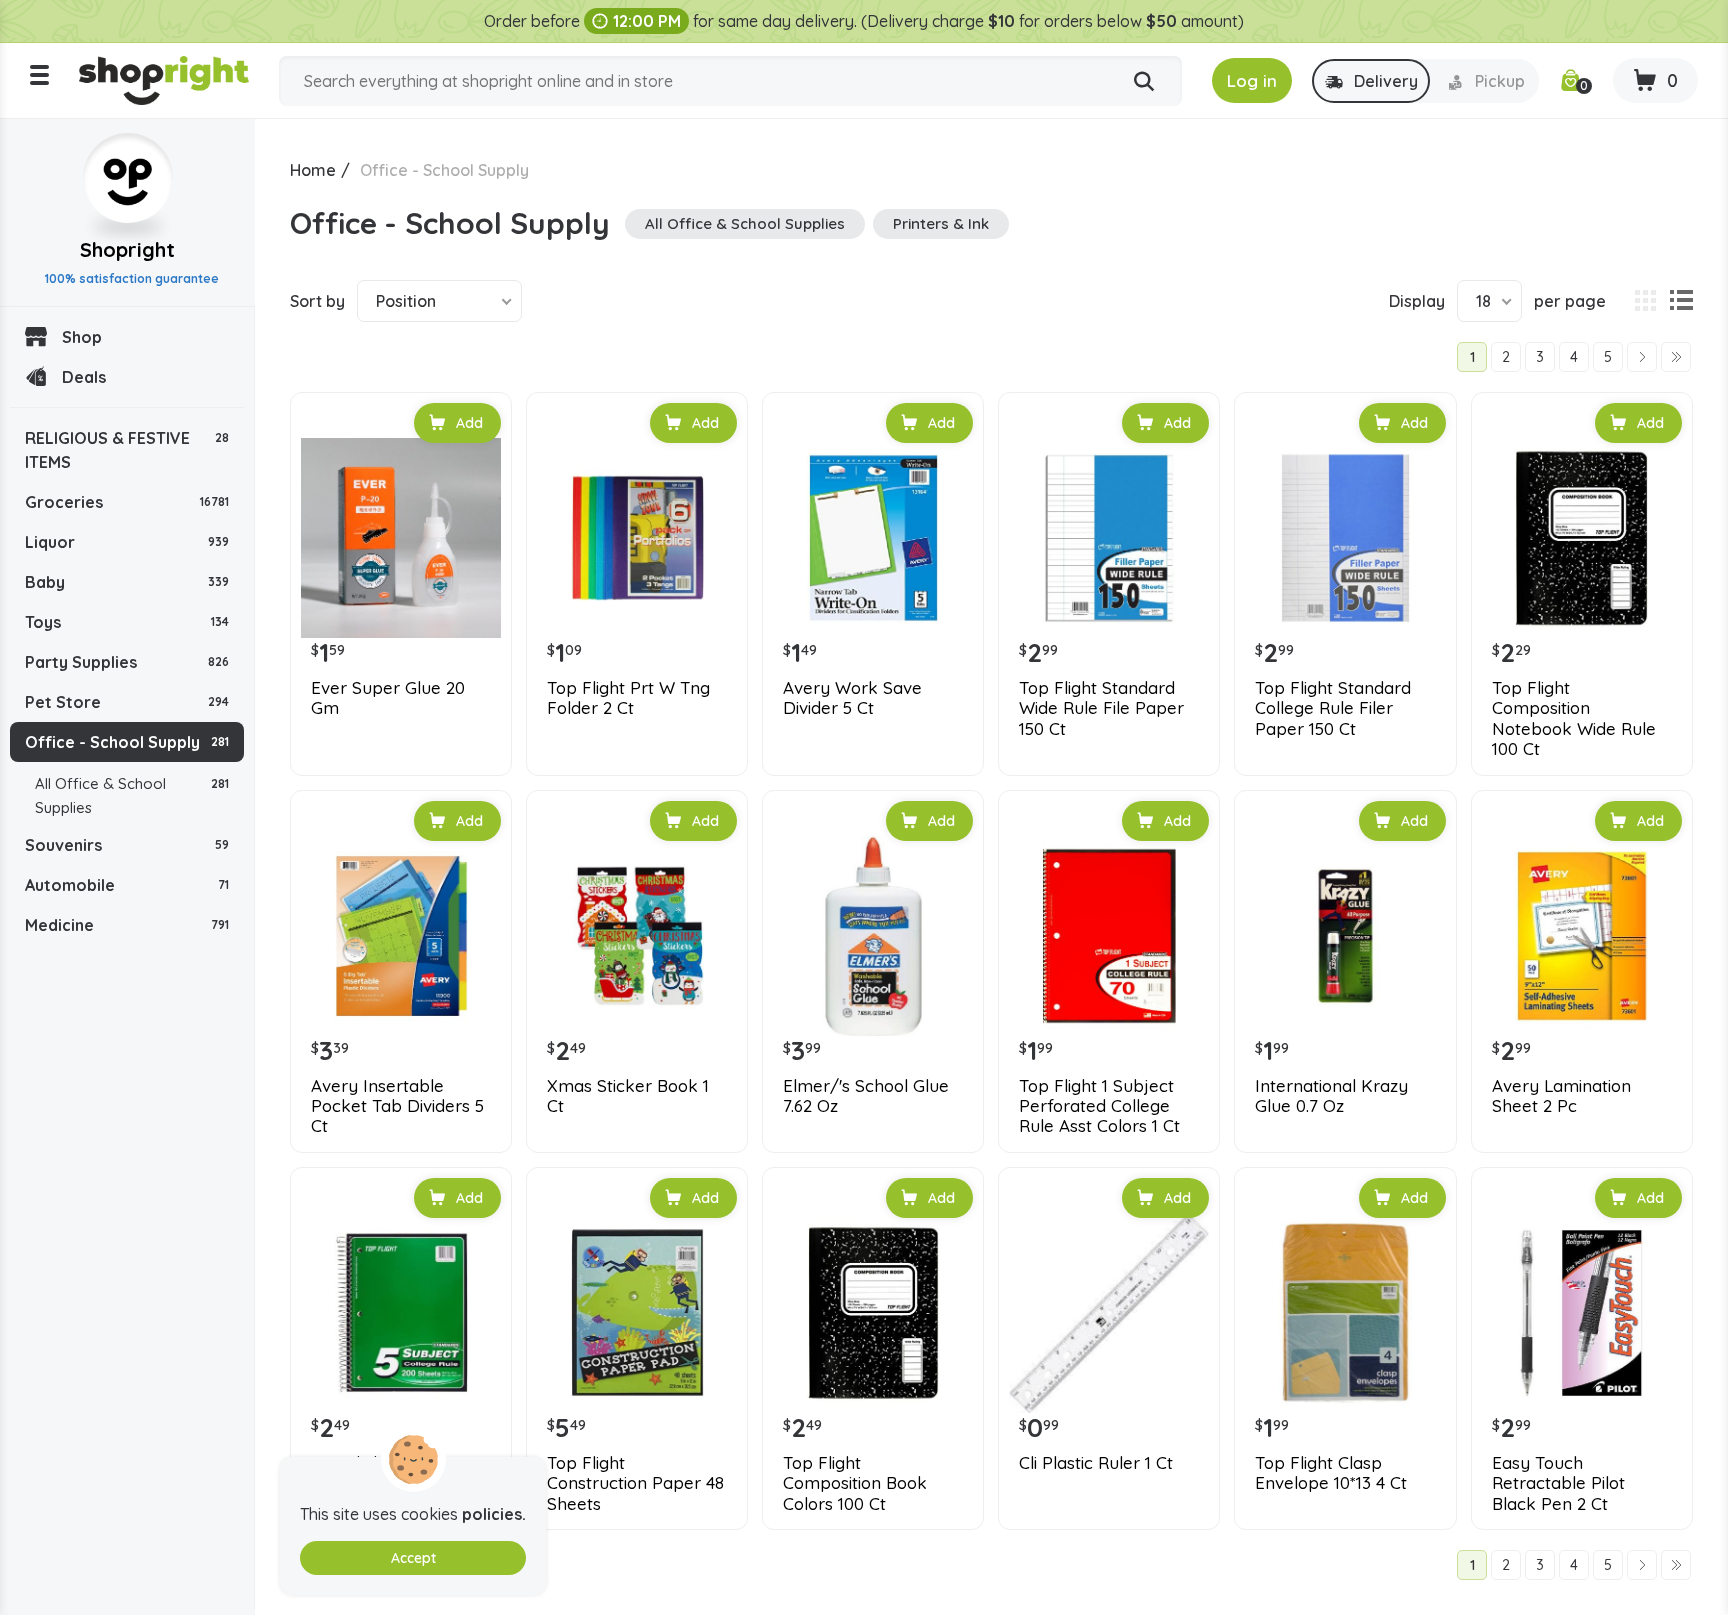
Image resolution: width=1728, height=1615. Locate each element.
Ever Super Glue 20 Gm (388, 698)
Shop (82, 337)
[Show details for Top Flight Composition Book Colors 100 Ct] (873, 1313)
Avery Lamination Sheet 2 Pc (1561, 1096)
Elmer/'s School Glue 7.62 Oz (866, 1096)
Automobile (127, 885)
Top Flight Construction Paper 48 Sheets (635, 1483)
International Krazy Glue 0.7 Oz (1331, 1096)
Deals (84, 377)
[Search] (1144, 82)
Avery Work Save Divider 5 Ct (852, 698)
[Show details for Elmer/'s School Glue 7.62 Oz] (873, 936)
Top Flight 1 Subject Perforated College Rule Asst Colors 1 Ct (1099, 1106)
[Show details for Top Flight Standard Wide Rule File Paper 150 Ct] (1109, 538)
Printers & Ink (941, 223)
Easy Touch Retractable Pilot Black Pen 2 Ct (1558, 1483)
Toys (127, 622)
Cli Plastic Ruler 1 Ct (1096, 1463)
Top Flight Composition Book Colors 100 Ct (855, 1483)
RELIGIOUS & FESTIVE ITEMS (127, 450)
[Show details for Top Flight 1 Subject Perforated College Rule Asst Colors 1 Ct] (1109, 936)
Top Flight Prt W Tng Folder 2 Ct (628, 698)
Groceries (127, 502)
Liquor (127, 542)
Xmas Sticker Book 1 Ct (628, 1096)
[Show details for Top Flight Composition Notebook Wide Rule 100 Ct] (1582, 538)
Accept (413, 1558)
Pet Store (127, 702)
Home (313, 170)
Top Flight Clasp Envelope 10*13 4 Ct (1331, 1473)
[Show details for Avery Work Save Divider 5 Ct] (873, 538)
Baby (127, 582)
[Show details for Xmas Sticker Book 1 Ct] (637, 936)
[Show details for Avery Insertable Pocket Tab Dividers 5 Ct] (401, 936)
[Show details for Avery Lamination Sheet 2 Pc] (1582, 936)
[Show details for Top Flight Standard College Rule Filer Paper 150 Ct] (1345, 538)
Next (1642, 357)
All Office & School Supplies (132, 795)
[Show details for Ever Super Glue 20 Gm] (401, 538)
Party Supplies (127, 662)
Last (1676, 357)
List (1681, 301)
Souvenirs (127, 845)
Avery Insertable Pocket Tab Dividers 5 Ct (397, 1106)
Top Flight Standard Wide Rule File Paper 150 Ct (1101, 708)
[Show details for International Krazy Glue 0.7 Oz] (1345, 936)
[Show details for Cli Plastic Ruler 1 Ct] (1109, 1313)
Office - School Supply (127, 742)
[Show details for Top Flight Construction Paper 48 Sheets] (637, 1313)
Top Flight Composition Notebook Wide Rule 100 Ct (1574, 718)
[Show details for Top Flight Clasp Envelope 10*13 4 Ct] (1345, 1313)
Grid (1645, 301)
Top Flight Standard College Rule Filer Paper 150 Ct (1333, 708)
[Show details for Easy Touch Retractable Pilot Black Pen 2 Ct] (1582, 1313)
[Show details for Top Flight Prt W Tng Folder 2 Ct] (637, 538)
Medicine (127, 925)
